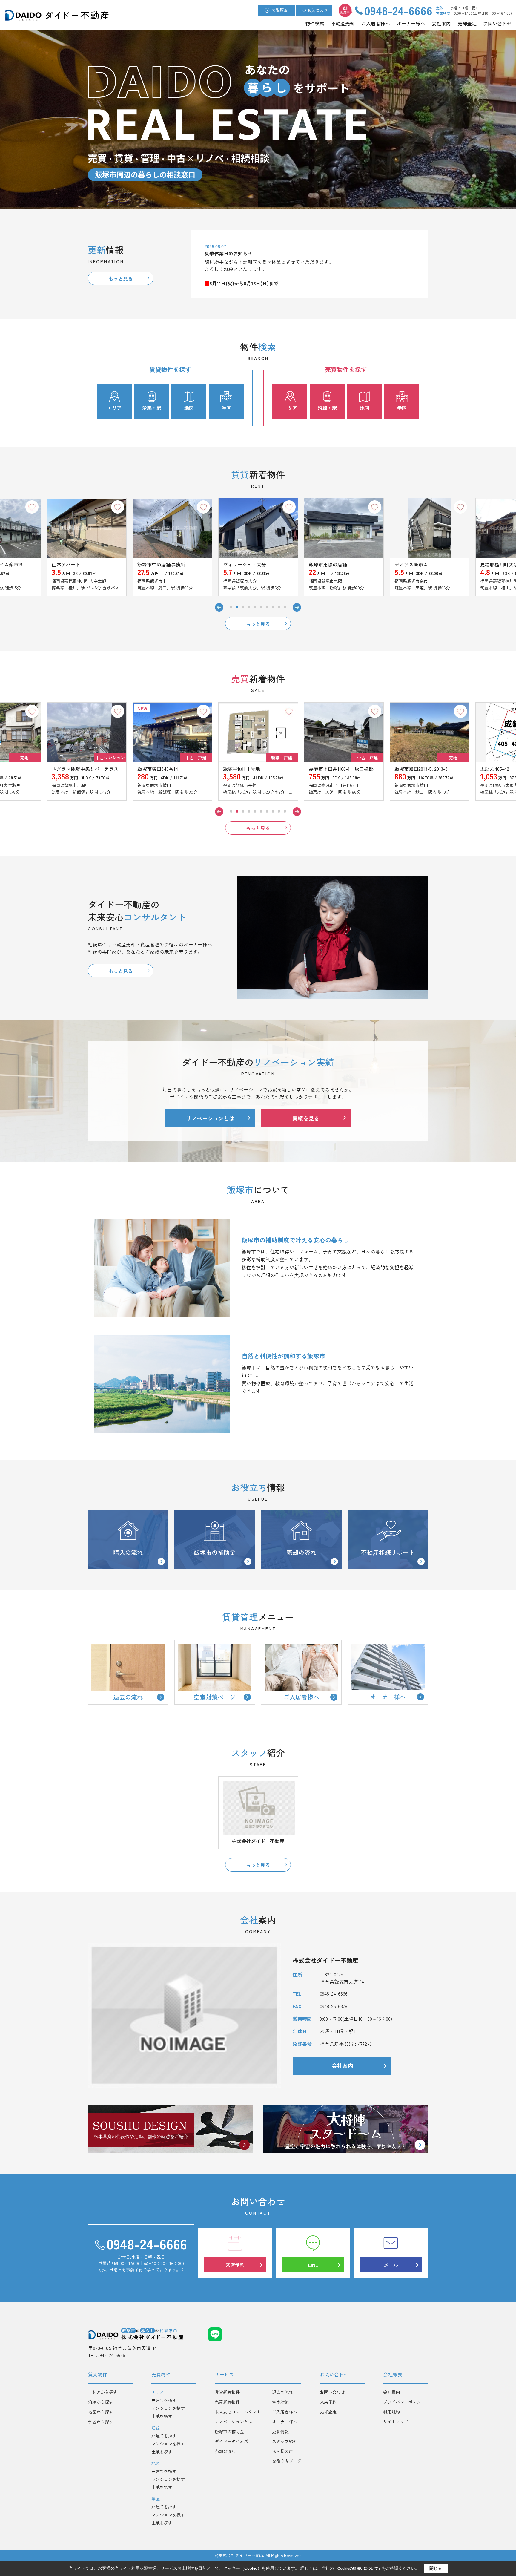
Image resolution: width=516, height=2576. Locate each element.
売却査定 (467, 23)
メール (391, 2265)
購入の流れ (128, 1552)
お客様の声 (282, 2451)
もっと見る (121, 278)
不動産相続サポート (388, 1552)
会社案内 (441, 23)
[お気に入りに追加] (32, 507)
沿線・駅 (152, 408)
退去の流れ (282, 2392)
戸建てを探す (164, 2400)
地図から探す (101, 2412)
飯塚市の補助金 (215, 1552)
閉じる (436, 2568)
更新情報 (280, 2431)
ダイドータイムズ (231, 2441)
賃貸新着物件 (227, 2392)
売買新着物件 (227, 2402)
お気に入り (317, 10)
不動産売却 (343, 23)
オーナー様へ (411, 23)
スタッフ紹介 (285, 2441)
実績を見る (306, 1118)
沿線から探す (101, 2402)
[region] (310, 265)
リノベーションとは (210, 1118)
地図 (189, 408)
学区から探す (101, 2422)
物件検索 (315, 23)
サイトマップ (396, 2422)
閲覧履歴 (280, 10)
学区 (226, 408)
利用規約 (391, 2412)
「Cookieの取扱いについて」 (358, 2569)
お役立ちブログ (287, 2461)
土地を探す (162, 2416)
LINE (313, 2265)
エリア (114, 408)
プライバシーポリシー (404, 2402)
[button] (231, 607)
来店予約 (235, 2265)
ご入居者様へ (376, 23)
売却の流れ (301, 1552)
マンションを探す (168, 2408)
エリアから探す (103, 2392)
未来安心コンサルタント (238, 2412)
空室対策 (280, 2402)
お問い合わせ (497, 23)
